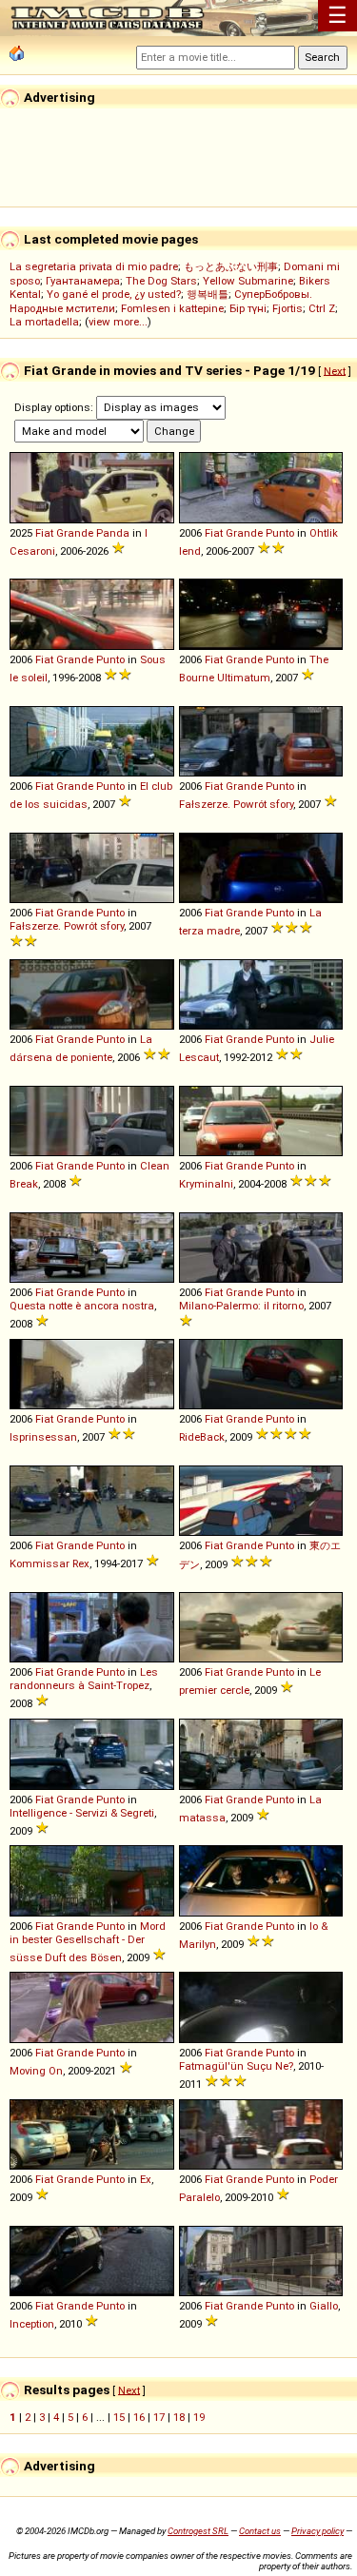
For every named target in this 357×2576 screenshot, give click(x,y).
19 (199, 2417)
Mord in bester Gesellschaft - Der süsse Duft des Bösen (88, 1942)
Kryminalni (206, 1184)
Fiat (44, 533)
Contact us (260, 2531)
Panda (113, 533)
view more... (118, 322)
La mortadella (44, 322)
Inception (32, 2324)
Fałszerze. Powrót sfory (236, 804)
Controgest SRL (198, 2531)
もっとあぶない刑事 (231, 266)
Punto (280, 533)
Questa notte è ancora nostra (82, 1306)
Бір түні (248, 308)
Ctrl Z (322, 308)
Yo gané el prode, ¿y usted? (114, 294)
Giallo (324, 2306)
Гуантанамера (83, 281)
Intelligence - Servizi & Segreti (82, 1813)
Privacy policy (317, 2531)
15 (119, 2417)
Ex (146, 2179)
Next (335, 370)
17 (159, 2417)
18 (179, 2417)
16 (139, 2417)
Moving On (36, 2071)
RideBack (202, 1437)
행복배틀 (208, 294)
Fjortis (288, 308)
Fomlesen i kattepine (172, 308)
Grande (75, 533)
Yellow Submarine (248, 281)
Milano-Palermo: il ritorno (241, 1306)
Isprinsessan (43, 1437)
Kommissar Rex (50, 1563)
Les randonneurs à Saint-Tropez (84, 1679)
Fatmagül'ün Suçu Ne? (236, 2066)
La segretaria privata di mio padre (94, 266)
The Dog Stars (161, 281)
